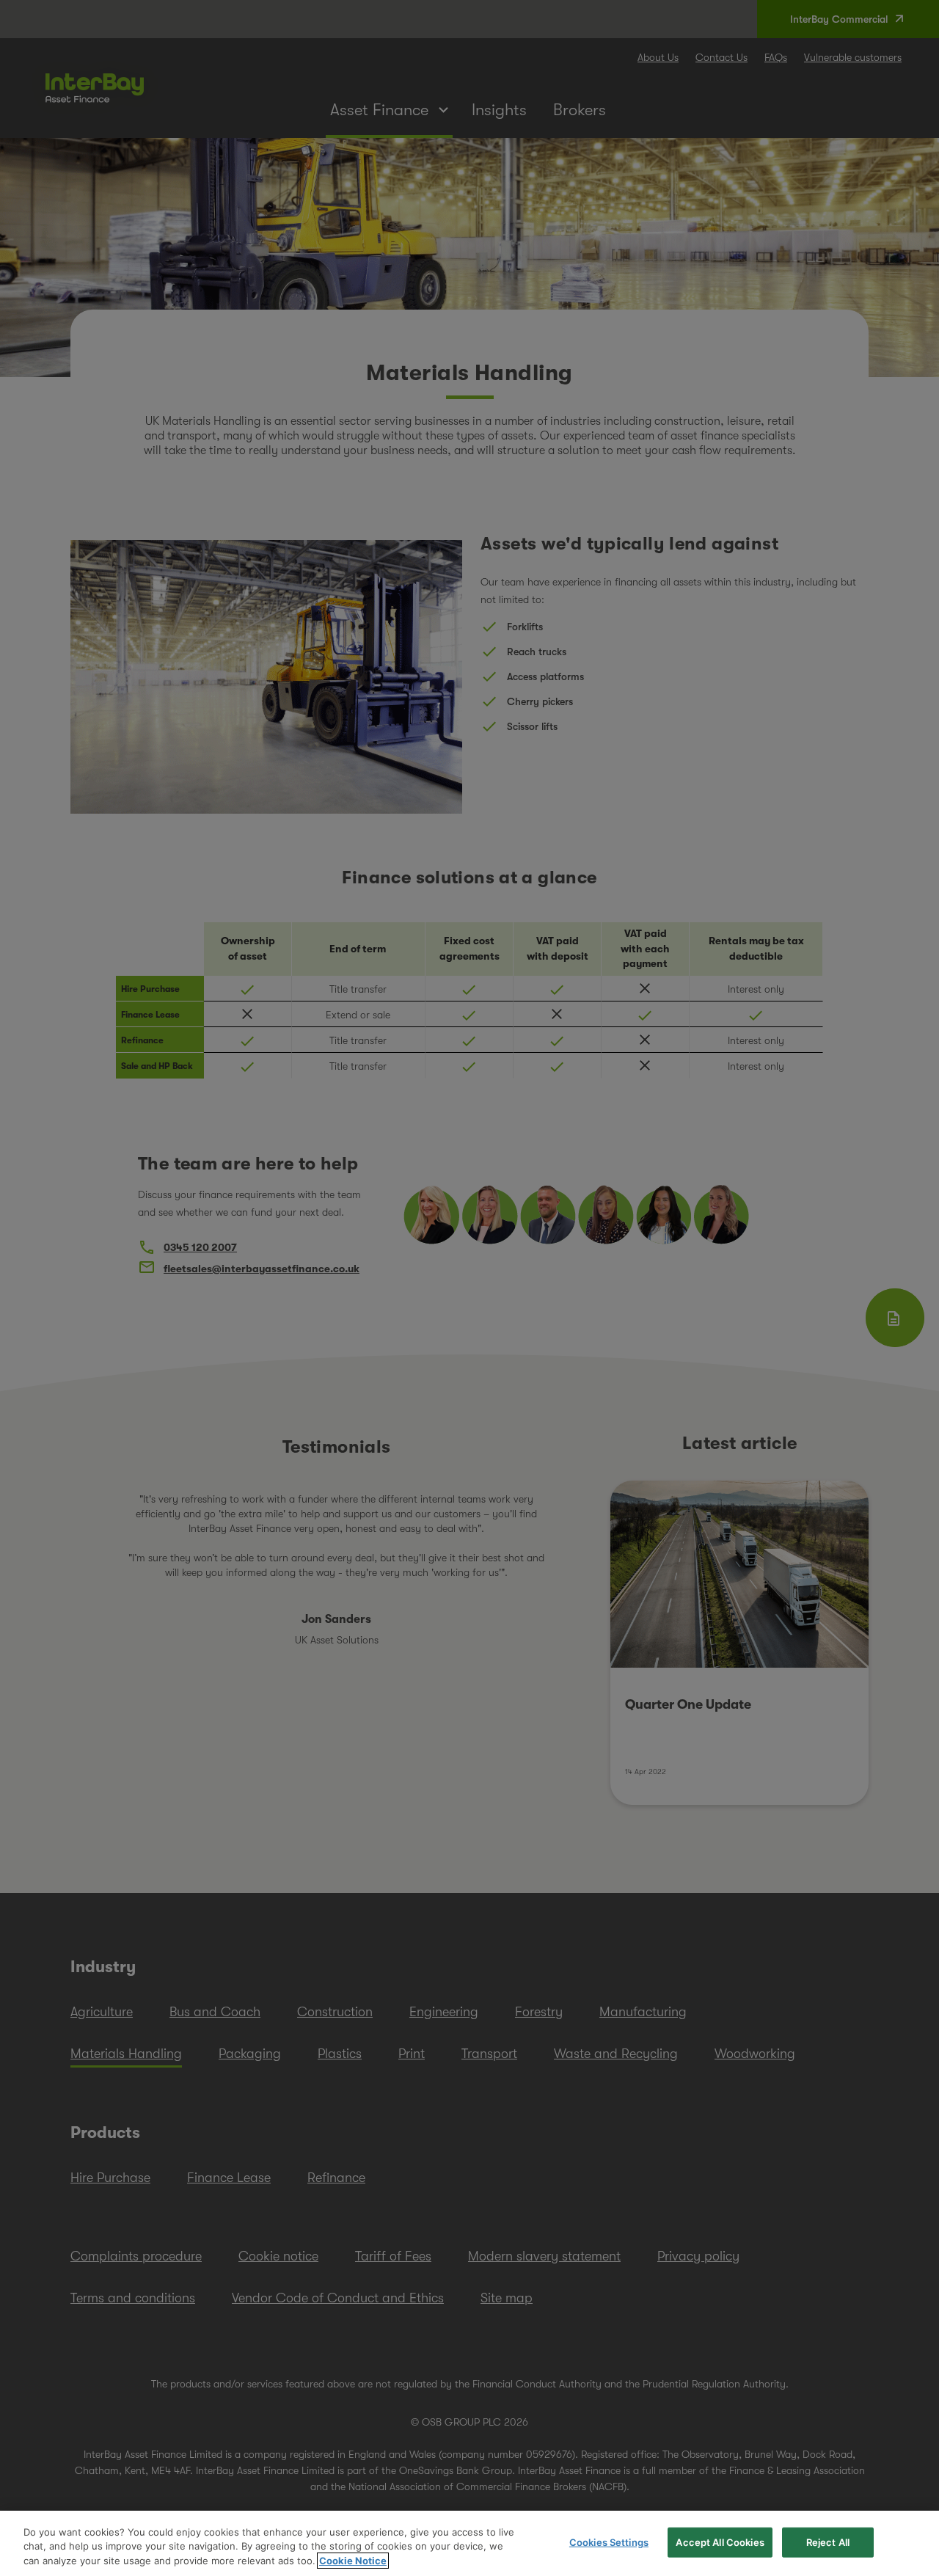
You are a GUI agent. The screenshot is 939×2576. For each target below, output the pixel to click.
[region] (469, 2543)
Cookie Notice (353, 2561)
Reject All (828, 2542)
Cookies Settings (609, 2542)
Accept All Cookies (720, 2542)
